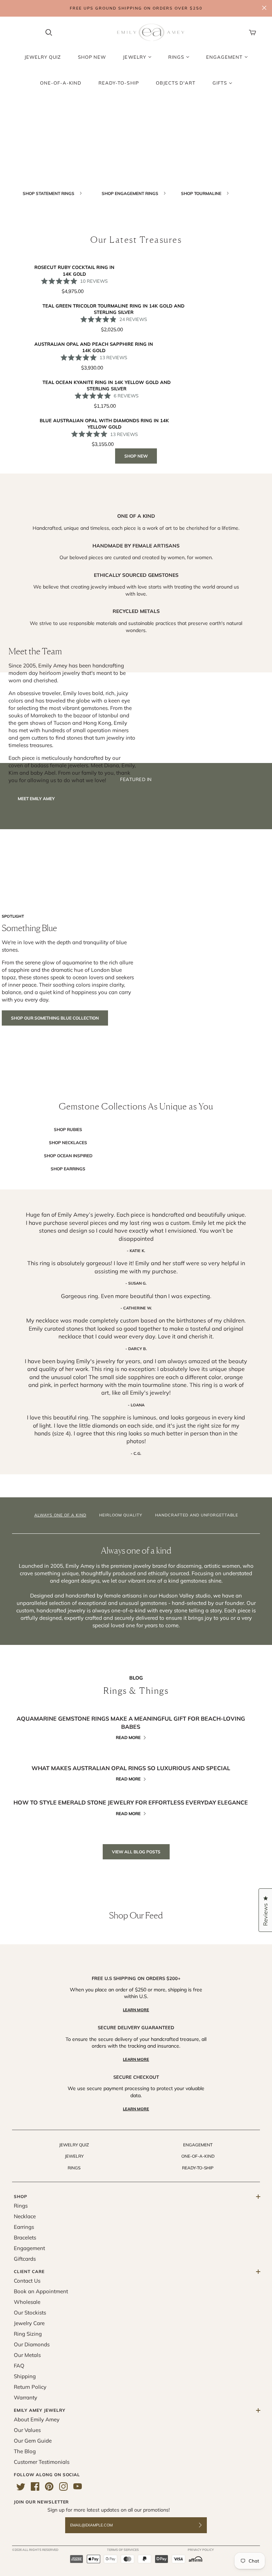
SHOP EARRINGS (68, 1169)
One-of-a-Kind (198, 2156)
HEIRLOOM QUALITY (121, 1515)
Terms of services (123, 2550)
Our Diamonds (32, 2344)
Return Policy (30, 2387)
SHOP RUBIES (68, 1129)
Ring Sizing (28, 2334)
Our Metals (27, 2355)
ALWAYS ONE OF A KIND (60, 1515)
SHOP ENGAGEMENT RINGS (131, 193)
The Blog (25, 2451)
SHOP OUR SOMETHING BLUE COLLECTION (55, 1018)
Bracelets (25, 2237)
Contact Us (27, 2281)
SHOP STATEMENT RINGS (49, 193)
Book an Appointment (41, 2291)
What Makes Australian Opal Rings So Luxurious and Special (131, 1768)
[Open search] (49, 33)
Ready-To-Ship (198, 2168)
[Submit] (205, 2525)
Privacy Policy (201, 2550)
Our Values (27, 2430)
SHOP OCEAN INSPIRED (68, 1156)
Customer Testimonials (42, 2462)
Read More (128, 1737)
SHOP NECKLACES (68, 1143)
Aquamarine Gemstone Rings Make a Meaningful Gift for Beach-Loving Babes (131, 1722)
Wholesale (27, 2302)
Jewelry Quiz (74, 2145)
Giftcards (25, 2259)
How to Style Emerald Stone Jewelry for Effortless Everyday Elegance (131, 1802)
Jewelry (74, 2156)
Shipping (25, 2376)
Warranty (25, 2397)
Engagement (198, 2145)
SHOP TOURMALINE (202, 193)
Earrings (24, 2227)
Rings (74, 2168)
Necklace (25, 2216)
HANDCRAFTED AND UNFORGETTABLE (197, 1515)
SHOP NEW (136, 456)
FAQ (19, 2366)
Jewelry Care (29, 2323)
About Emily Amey (37, 2419)
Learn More (136, 2010)
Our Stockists (30, 2313)
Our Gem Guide (33, 2441)
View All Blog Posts (136, 1852)
